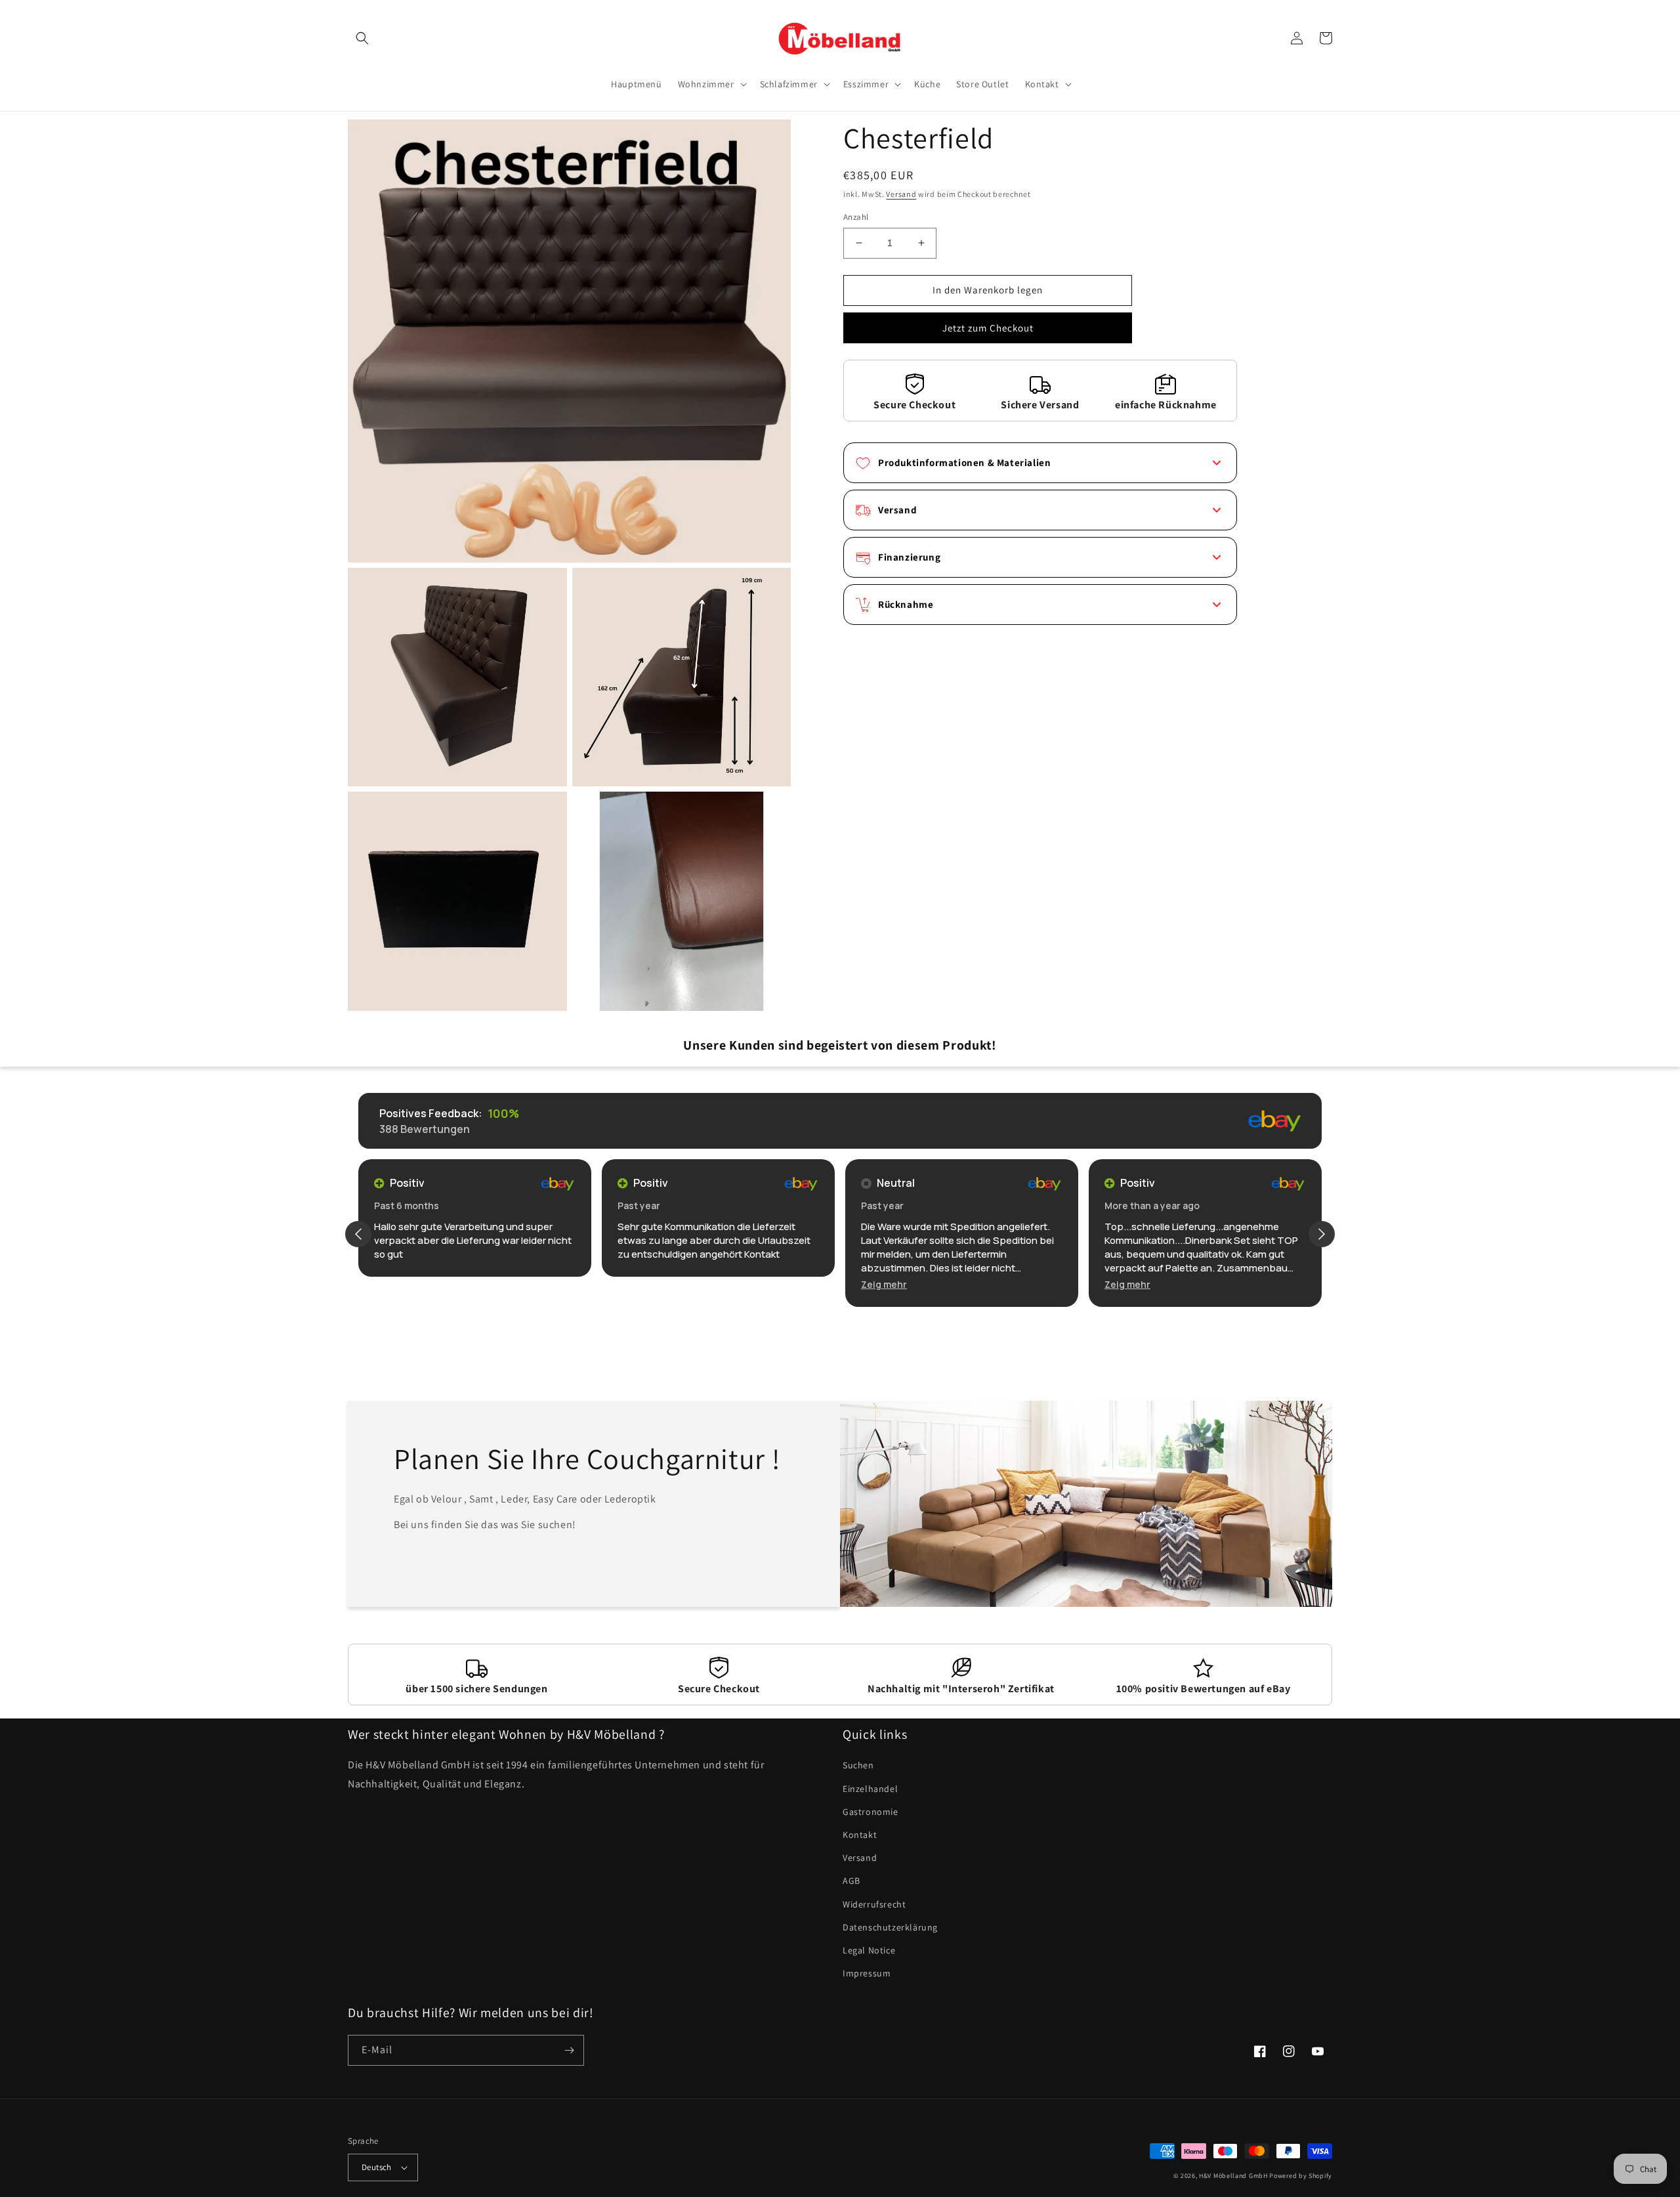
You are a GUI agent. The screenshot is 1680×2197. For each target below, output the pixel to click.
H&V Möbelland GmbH (1233, 2176)
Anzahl (856, 217)
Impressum (867, 1973)
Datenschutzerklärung (890, 1927)
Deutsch (377, 2167)
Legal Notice (869, 1950)
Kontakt (860, 1835)
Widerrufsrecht (874, 1904)
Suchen (858, 1765)
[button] (362, 38)
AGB (851, 1881)
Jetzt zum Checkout (988, 328)
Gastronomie (871, 1812)
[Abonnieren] (569, 2050)
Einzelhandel (870, 1789)
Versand (901, 194)
